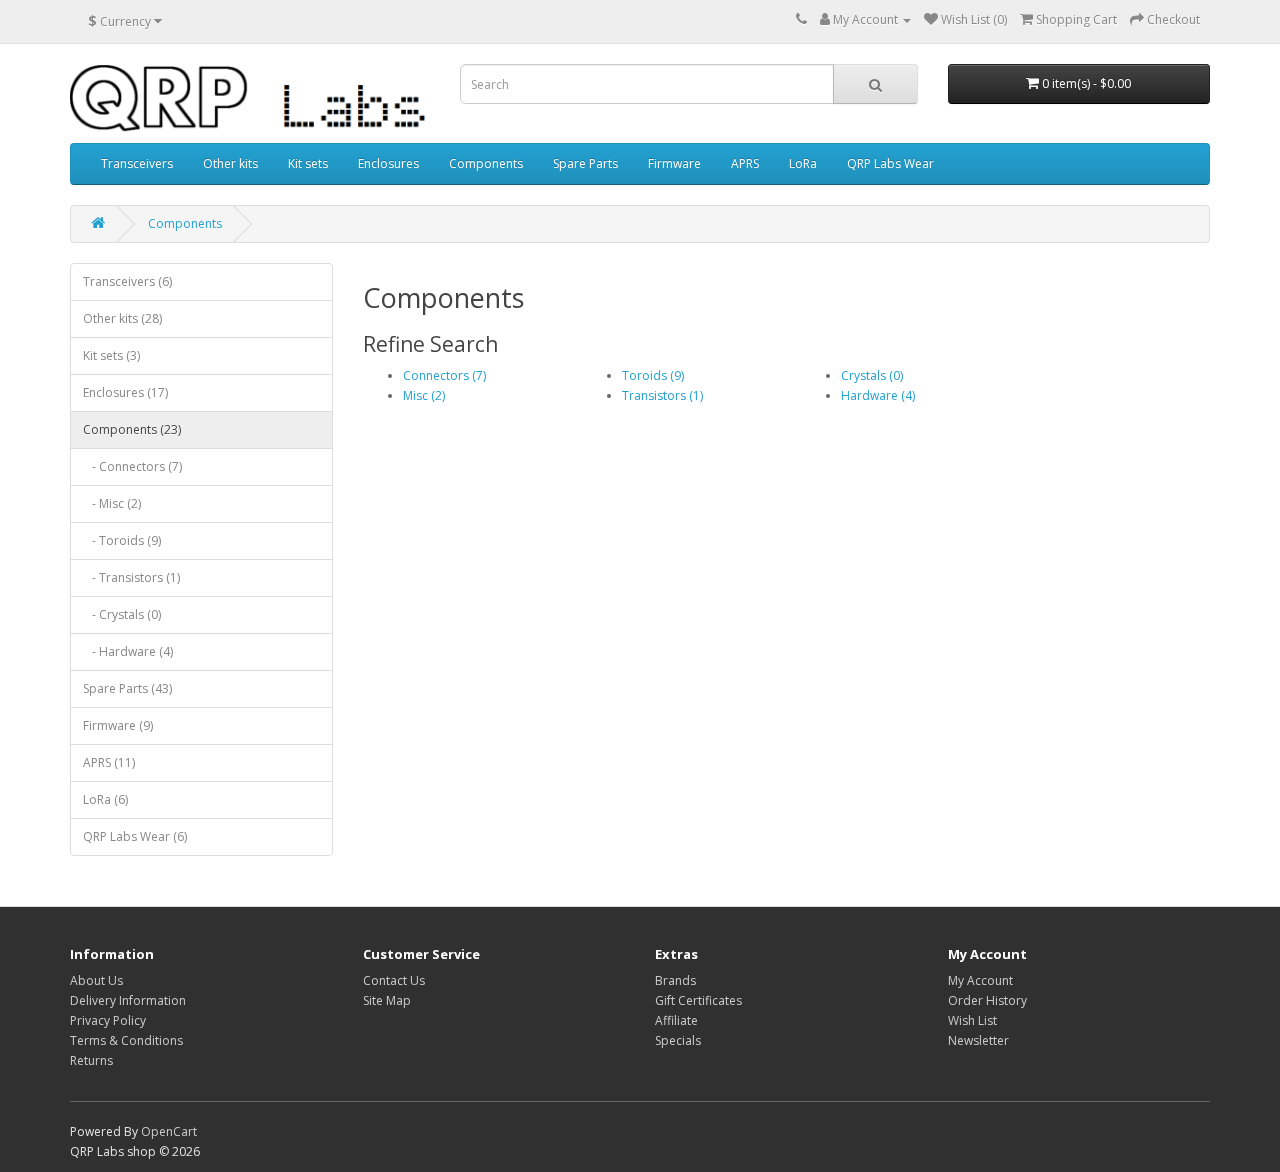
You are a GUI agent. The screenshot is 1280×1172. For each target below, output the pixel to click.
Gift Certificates (698, 1000)
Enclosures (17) (125, 392)
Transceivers (137, 163)
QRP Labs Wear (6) (135, 836)
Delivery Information (128, 1000)
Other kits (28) (122, 318)
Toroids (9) (653, 375)
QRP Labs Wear (890, 163)
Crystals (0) (872, 375)
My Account (980, 980)
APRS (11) (109, 762)
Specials (678, 1040)
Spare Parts (585, 163)
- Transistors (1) (131, 577)
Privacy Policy (108, 1020)
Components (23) (132, 429)
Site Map (387, 1000)
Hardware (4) (878, 395)
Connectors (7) (444, 375)
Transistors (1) (662, 395)
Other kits (230, 163)
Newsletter (978, 1040)
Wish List (972, 1020)
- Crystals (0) (122, 614)
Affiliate (676, 1020)
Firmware (674, 163)
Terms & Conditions (126, 1040)
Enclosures (388, 163)
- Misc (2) (112, 503)
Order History (987, 1000)
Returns (91, 1060)
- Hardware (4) (128, 651)
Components (486, 163)
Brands (675, 980)
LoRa (803, 163)
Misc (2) (424, 395)
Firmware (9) (118, 725)
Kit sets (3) (111, 355)
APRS (745, 163)
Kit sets (308, 163)
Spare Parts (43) (127, 688)
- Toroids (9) (122, 540)
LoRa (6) (105, 799)
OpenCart (169, 1131)
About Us (96, 980)
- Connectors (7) (132, 466)
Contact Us (394, 980)
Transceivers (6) (127, 281)
